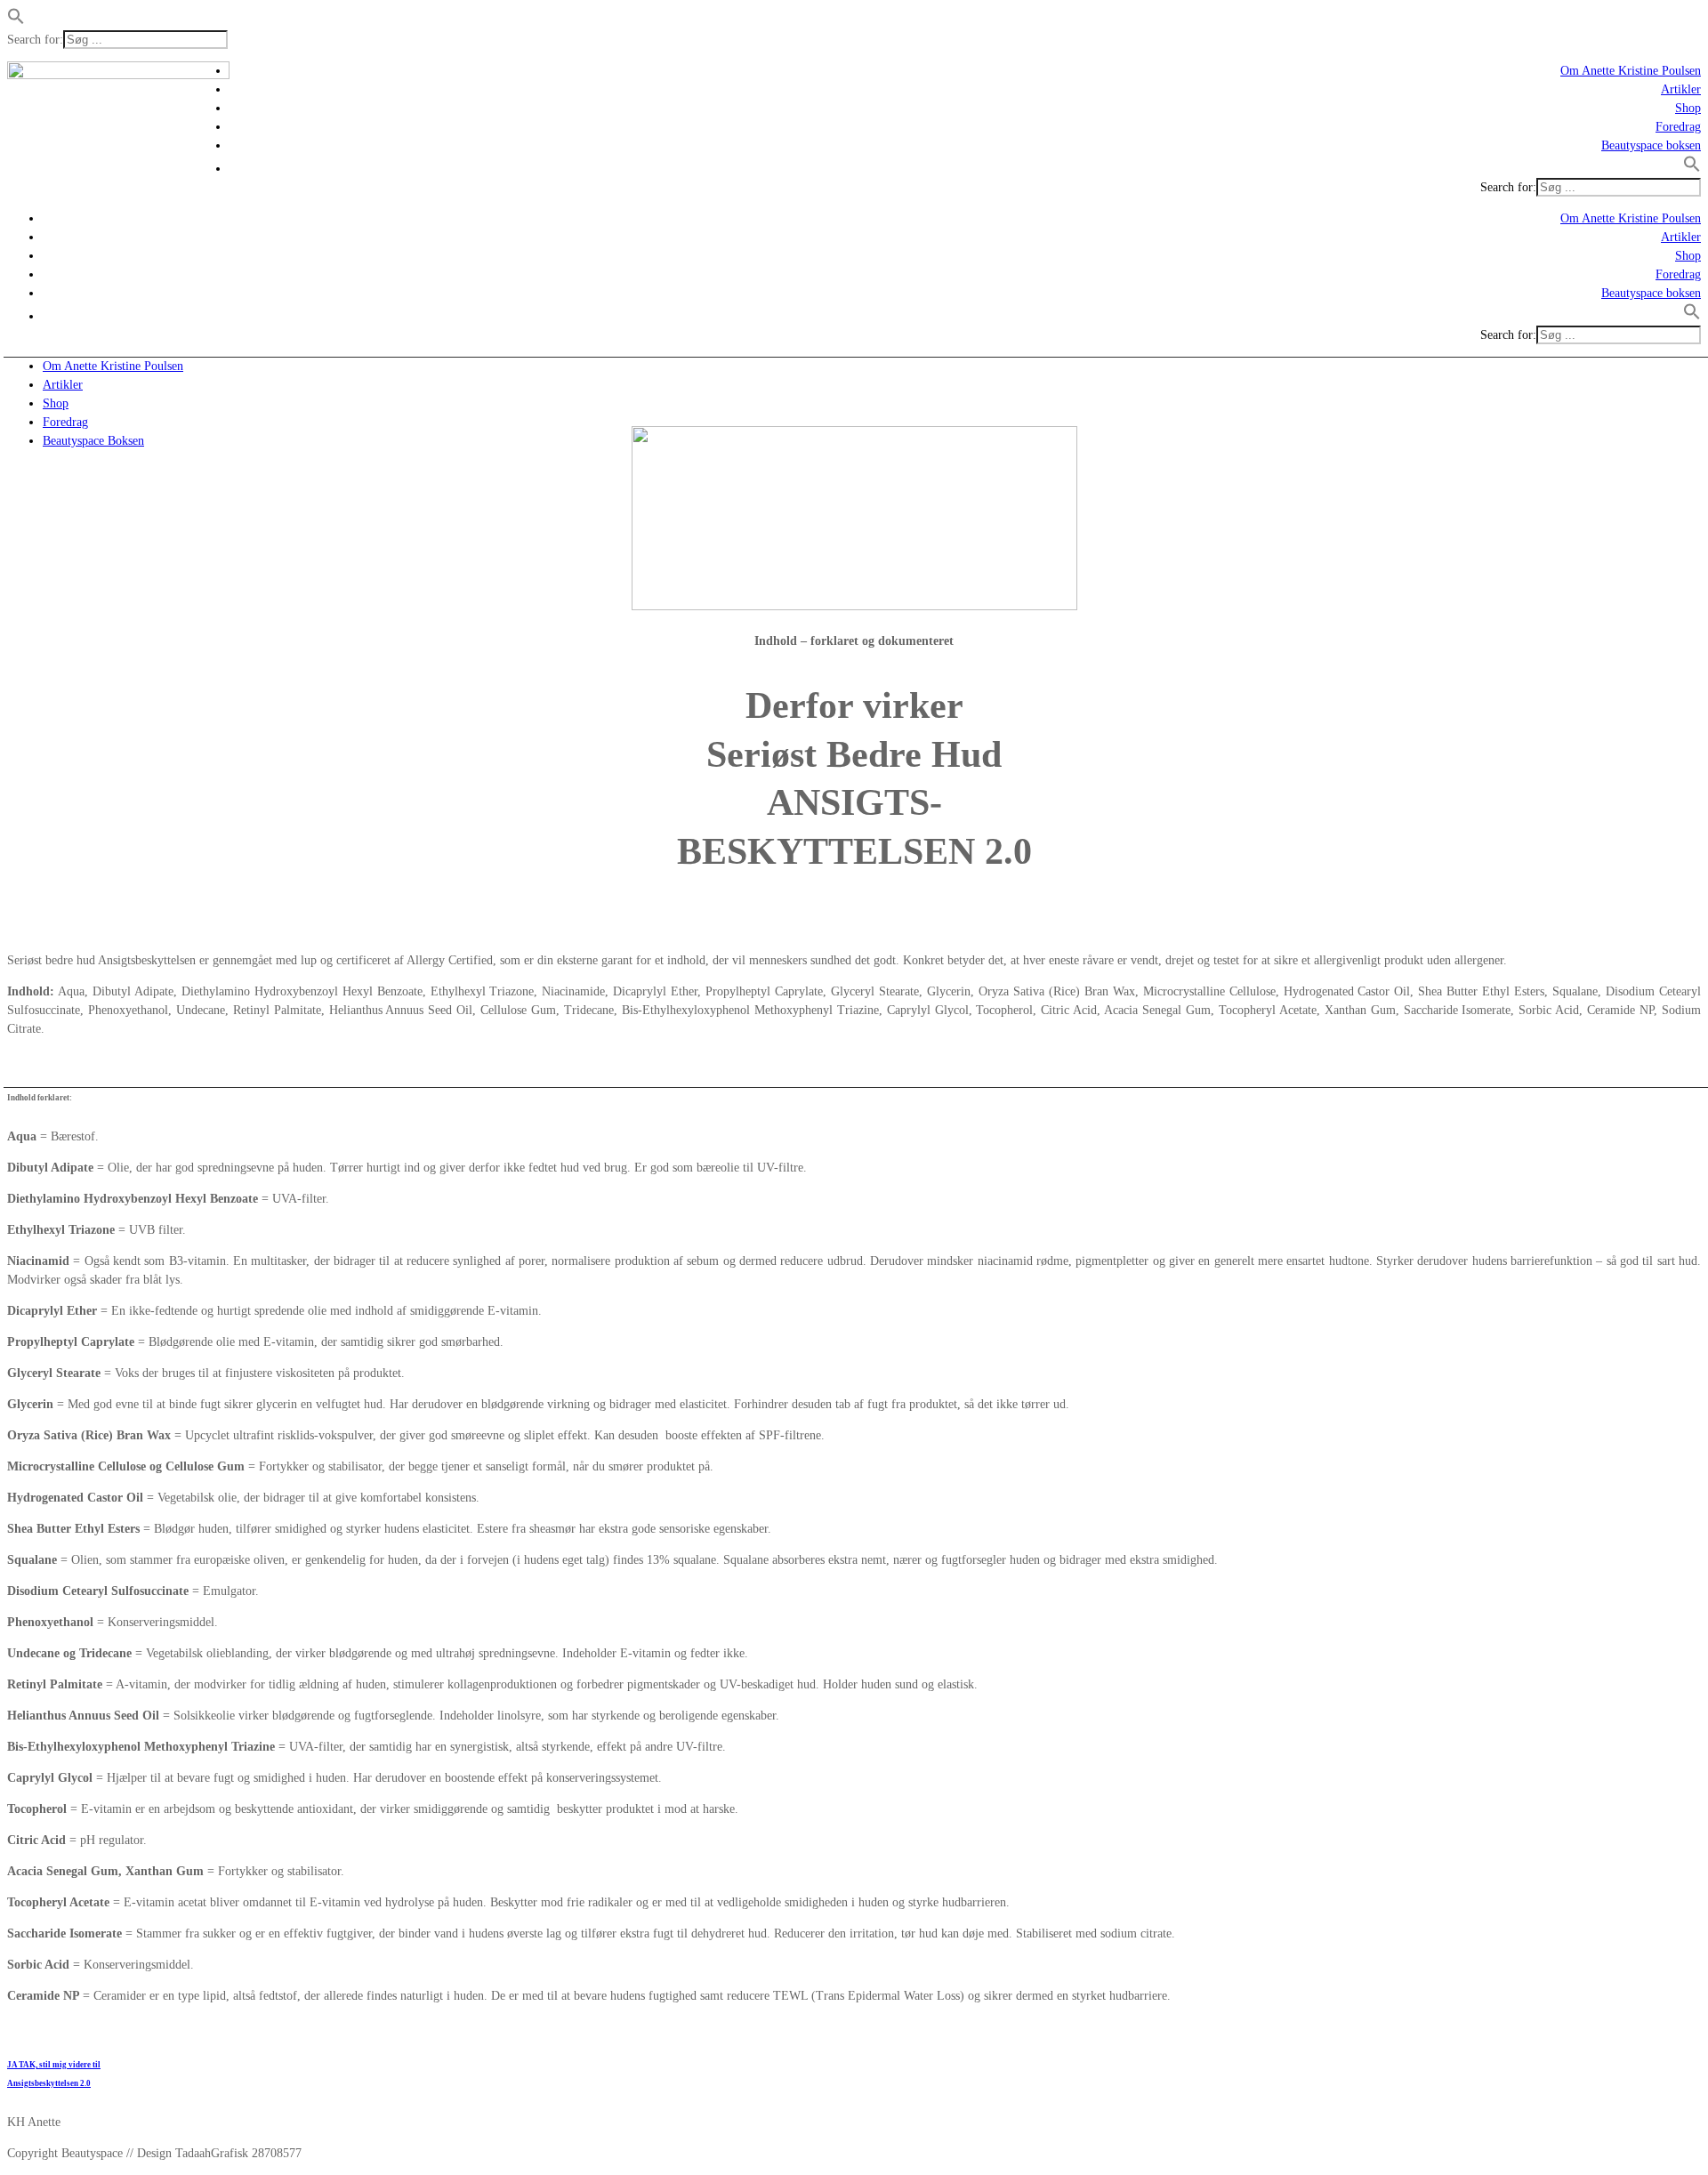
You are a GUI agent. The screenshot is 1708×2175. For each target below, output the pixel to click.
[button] (16, 21)
